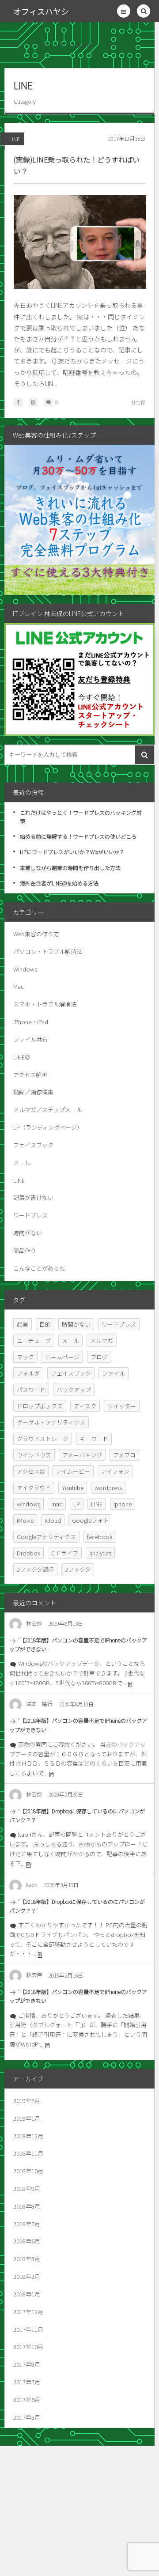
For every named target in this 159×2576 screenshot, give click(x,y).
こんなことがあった (39, 1268)
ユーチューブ (34, 1341)
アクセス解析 (30, 1075)
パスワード (31, 1390)
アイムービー (73, 1471)
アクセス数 (31, 1471)
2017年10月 (28, 2347)
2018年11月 (28, 2153)
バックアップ (74, 1390)
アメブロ (124, 1455)
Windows (25, 969)
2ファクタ (78, 1569)
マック (25, 1357)
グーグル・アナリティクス (51, 1422)
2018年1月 (27, 2294)
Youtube (73, 1488)
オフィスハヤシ (41, 11)
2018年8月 (27, 2206)
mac (57, 1504)
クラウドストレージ (43, 1439)
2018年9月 (27, 2188)
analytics (100, 1553)
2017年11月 (28, 2329)
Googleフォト (90, 1520)
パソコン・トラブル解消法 (48, 951)
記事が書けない (33, 1197)
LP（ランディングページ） (48, 1127)
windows (28, 1504)
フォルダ (28, 1373)
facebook (100, 1537)
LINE (15, 139)
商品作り (25, 1250)
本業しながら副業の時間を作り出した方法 (70, 868)
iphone (123, 1504)
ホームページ (62, 1357)
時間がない (28, 1233)
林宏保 (138, 402)
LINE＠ (22, 1057)
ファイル (114, 1373)
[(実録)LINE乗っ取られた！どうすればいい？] (80, 242)
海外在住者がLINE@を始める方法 (59, 883)
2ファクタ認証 (35, 1569)
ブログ (99, 1357)
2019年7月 (27, 2101)
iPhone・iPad (31, 1022)
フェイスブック (33, 1145)
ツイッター (122, 1406)
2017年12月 (28, 2312)
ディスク (85, 1406)
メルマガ (102, 1341)
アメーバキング (82, 1455)
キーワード (94, 1439)
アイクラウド (34, 1488)
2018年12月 (28, 2136)
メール (22, 1163)
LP (77, 1504)
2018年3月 (27, 2259)
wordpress (108, 1488)
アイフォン (115, 1471)
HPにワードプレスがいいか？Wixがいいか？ (72, 852)
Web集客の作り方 (36, 934)
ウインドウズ (34, 1455)
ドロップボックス (40, 1406)
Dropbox (28, 1553)
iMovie (25, 1520)
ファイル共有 (30, 1039)
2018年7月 (27, 2224)
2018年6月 (27, 2241)
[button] (124, 11)
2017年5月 (27, 2417)
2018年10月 (28, 2171)
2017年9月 (27, 2364)
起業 (23, 1324)
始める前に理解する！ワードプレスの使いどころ (78, 836)
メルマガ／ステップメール (48, 1110)
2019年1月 (27, 2118)
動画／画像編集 (33, 1092)
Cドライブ (65, 1553)
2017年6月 (27, 2400)
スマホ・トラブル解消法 (45, 1004)
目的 (45, 1324)
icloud (53, 1520)
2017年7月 (27, 2382)
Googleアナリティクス (46, 1537)
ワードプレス (30, 1215)
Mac (19, 986)
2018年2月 (27, 2276)
